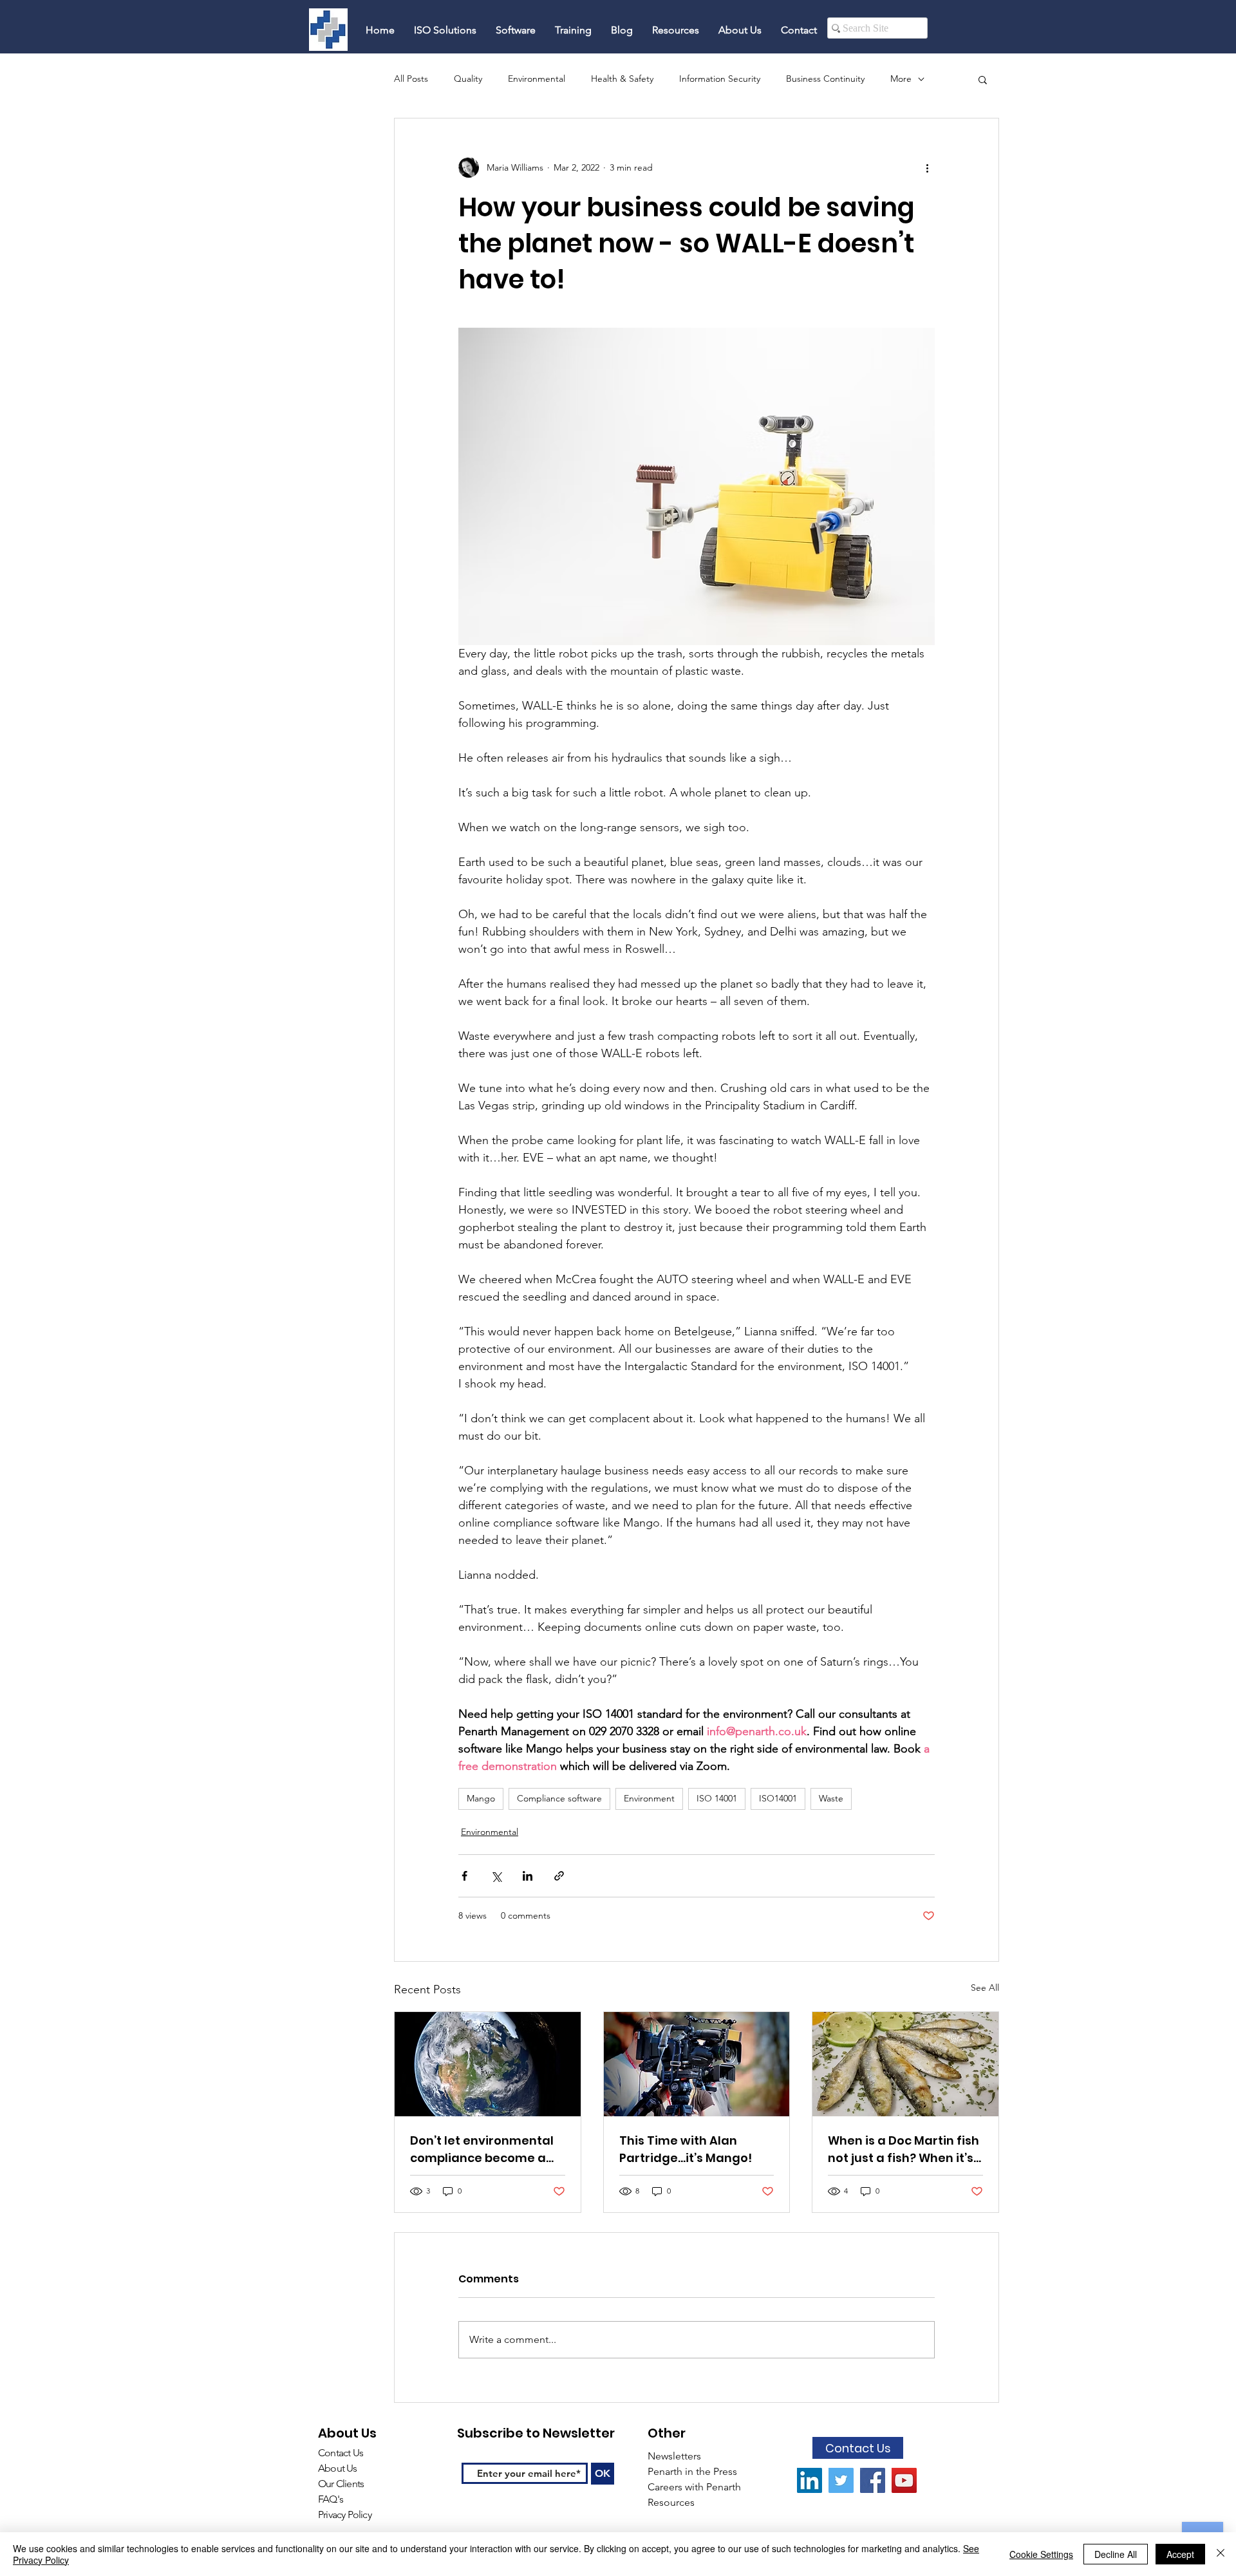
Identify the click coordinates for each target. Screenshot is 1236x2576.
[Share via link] (559, 1876)
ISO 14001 (717, 1798)
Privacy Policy (345, 2515)
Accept (1180, 2554)
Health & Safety (622, 79)
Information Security (720, 79)
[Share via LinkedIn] (528, 1876)
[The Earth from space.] (488, 2064)
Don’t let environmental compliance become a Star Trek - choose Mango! (482, 2149)
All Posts (411, 79)
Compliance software (559, 1798)
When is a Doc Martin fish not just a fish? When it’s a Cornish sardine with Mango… (904, 2149)
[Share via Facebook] (464, 1876)
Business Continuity (825, 79)
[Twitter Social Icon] (841, 2480)
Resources (672, 2502)
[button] (983, 79)
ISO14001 (778, 1798)
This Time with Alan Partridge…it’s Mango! (686, 2149)
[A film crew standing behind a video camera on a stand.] (697, 2064)
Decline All (1116, 2554)
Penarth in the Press (692, 2471)
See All (985, 1988)
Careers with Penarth (694, 2487)
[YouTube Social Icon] (904, 2480)
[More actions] (927, 167)
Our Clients (341, 2484)
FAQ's (332, 2499)
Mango (481, 1798)
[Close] (1221, 2554)
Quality (468, 79)
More (901, 79)
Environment (649, 1798)
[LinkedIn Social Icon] (810, 2480)
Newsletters (676, 2456)
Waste (831, 1798)
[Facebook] (873, 2480)
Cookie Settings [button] (1041, 2554)
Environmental (537, 79)
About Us (338, 2468)
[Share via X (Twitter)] (496, 1876)
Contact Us (341, 2453)
